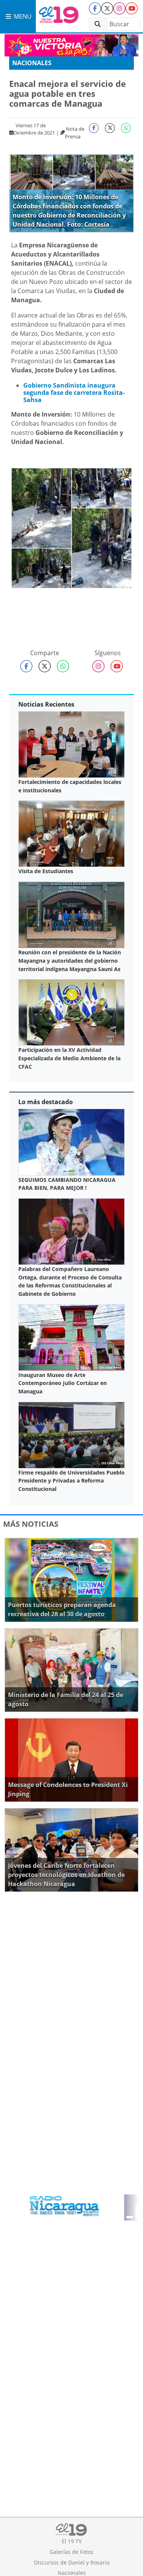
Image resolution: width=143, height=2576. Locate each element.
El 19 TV (72, 2541)
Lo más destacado (46, 1102)
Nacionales (32, 63)
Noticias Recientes (46, 704)
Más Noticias (31, 1524)
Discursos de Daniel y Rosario (72, 2562)
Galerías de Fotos (71, 2552)
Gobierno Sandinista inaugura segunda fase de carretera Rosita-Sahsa (74, 393)
